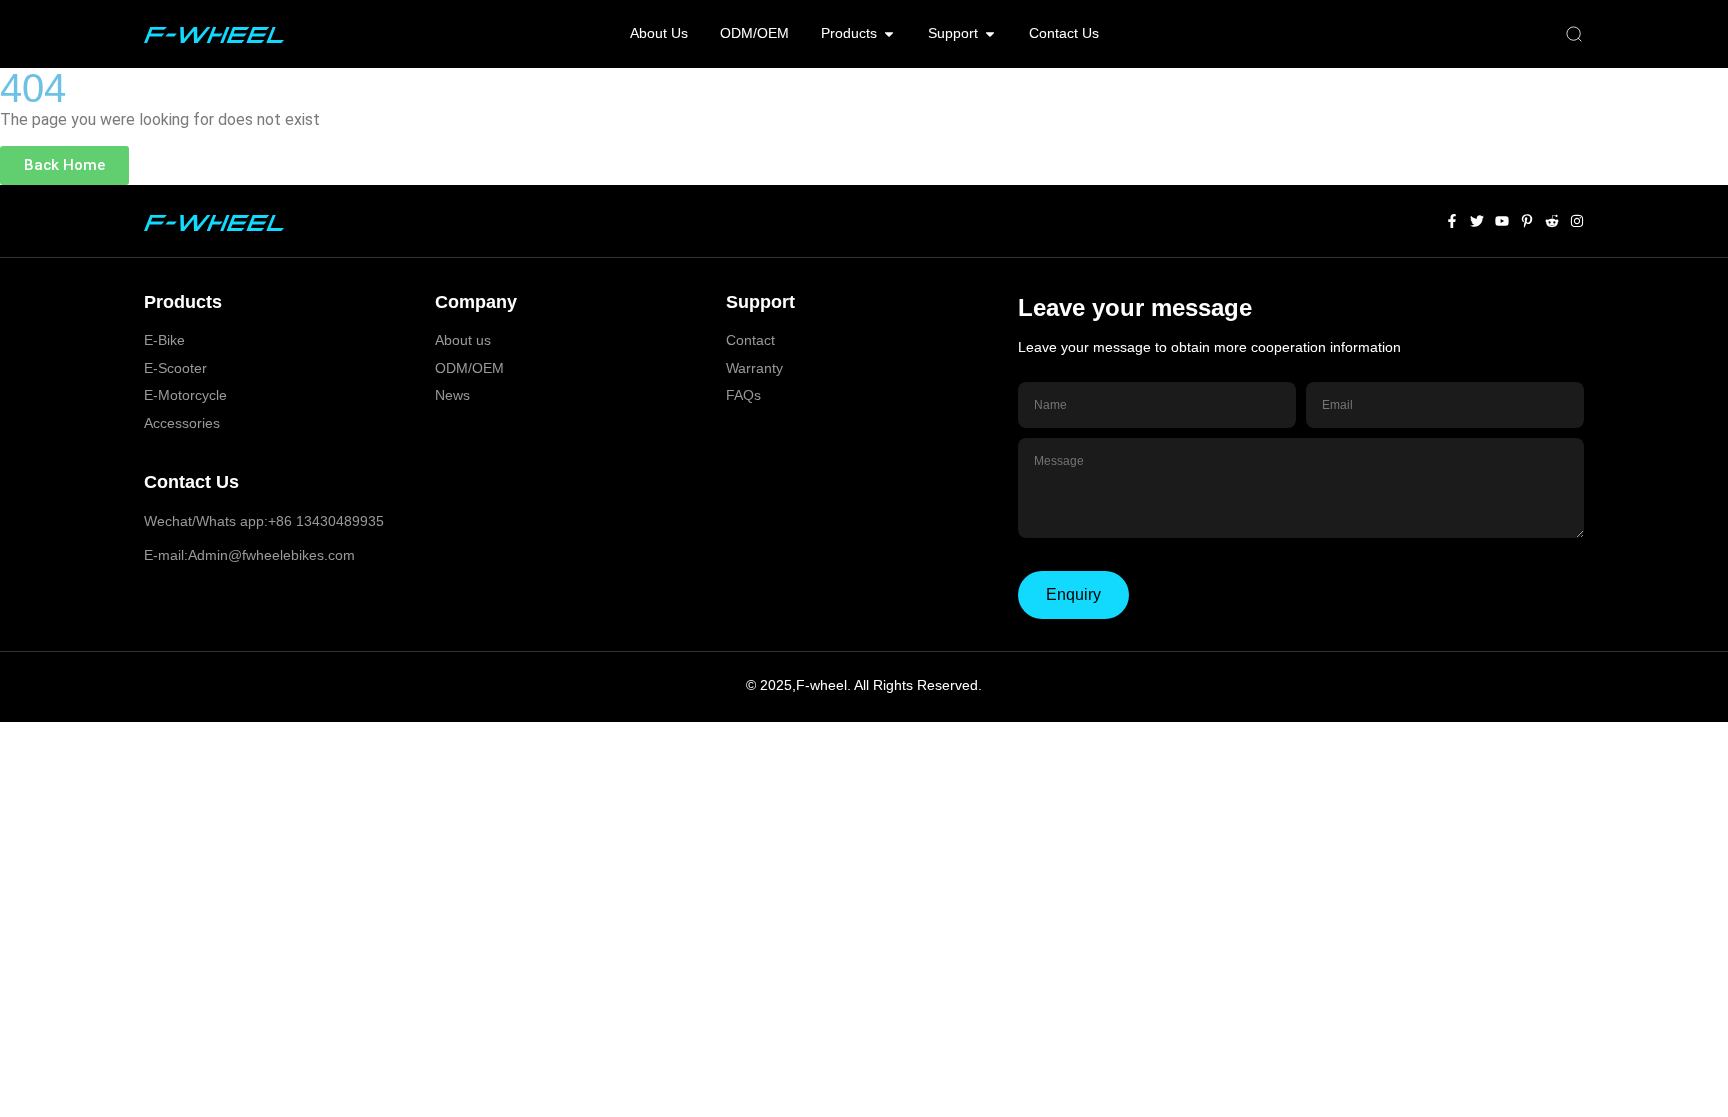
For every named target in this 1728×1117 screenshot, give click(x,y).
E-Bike (164, 340)
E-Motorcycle (185, 395)
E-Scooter (175, 368)
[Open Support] (990, 34)
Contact (750, 340)
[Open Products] (889, 34)
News (452, 395)
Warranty (754, 368)
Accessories (182, 423)
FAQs (743, 395)
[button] (1574, 35)
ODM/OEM (469, 368)
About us (463, 340)
